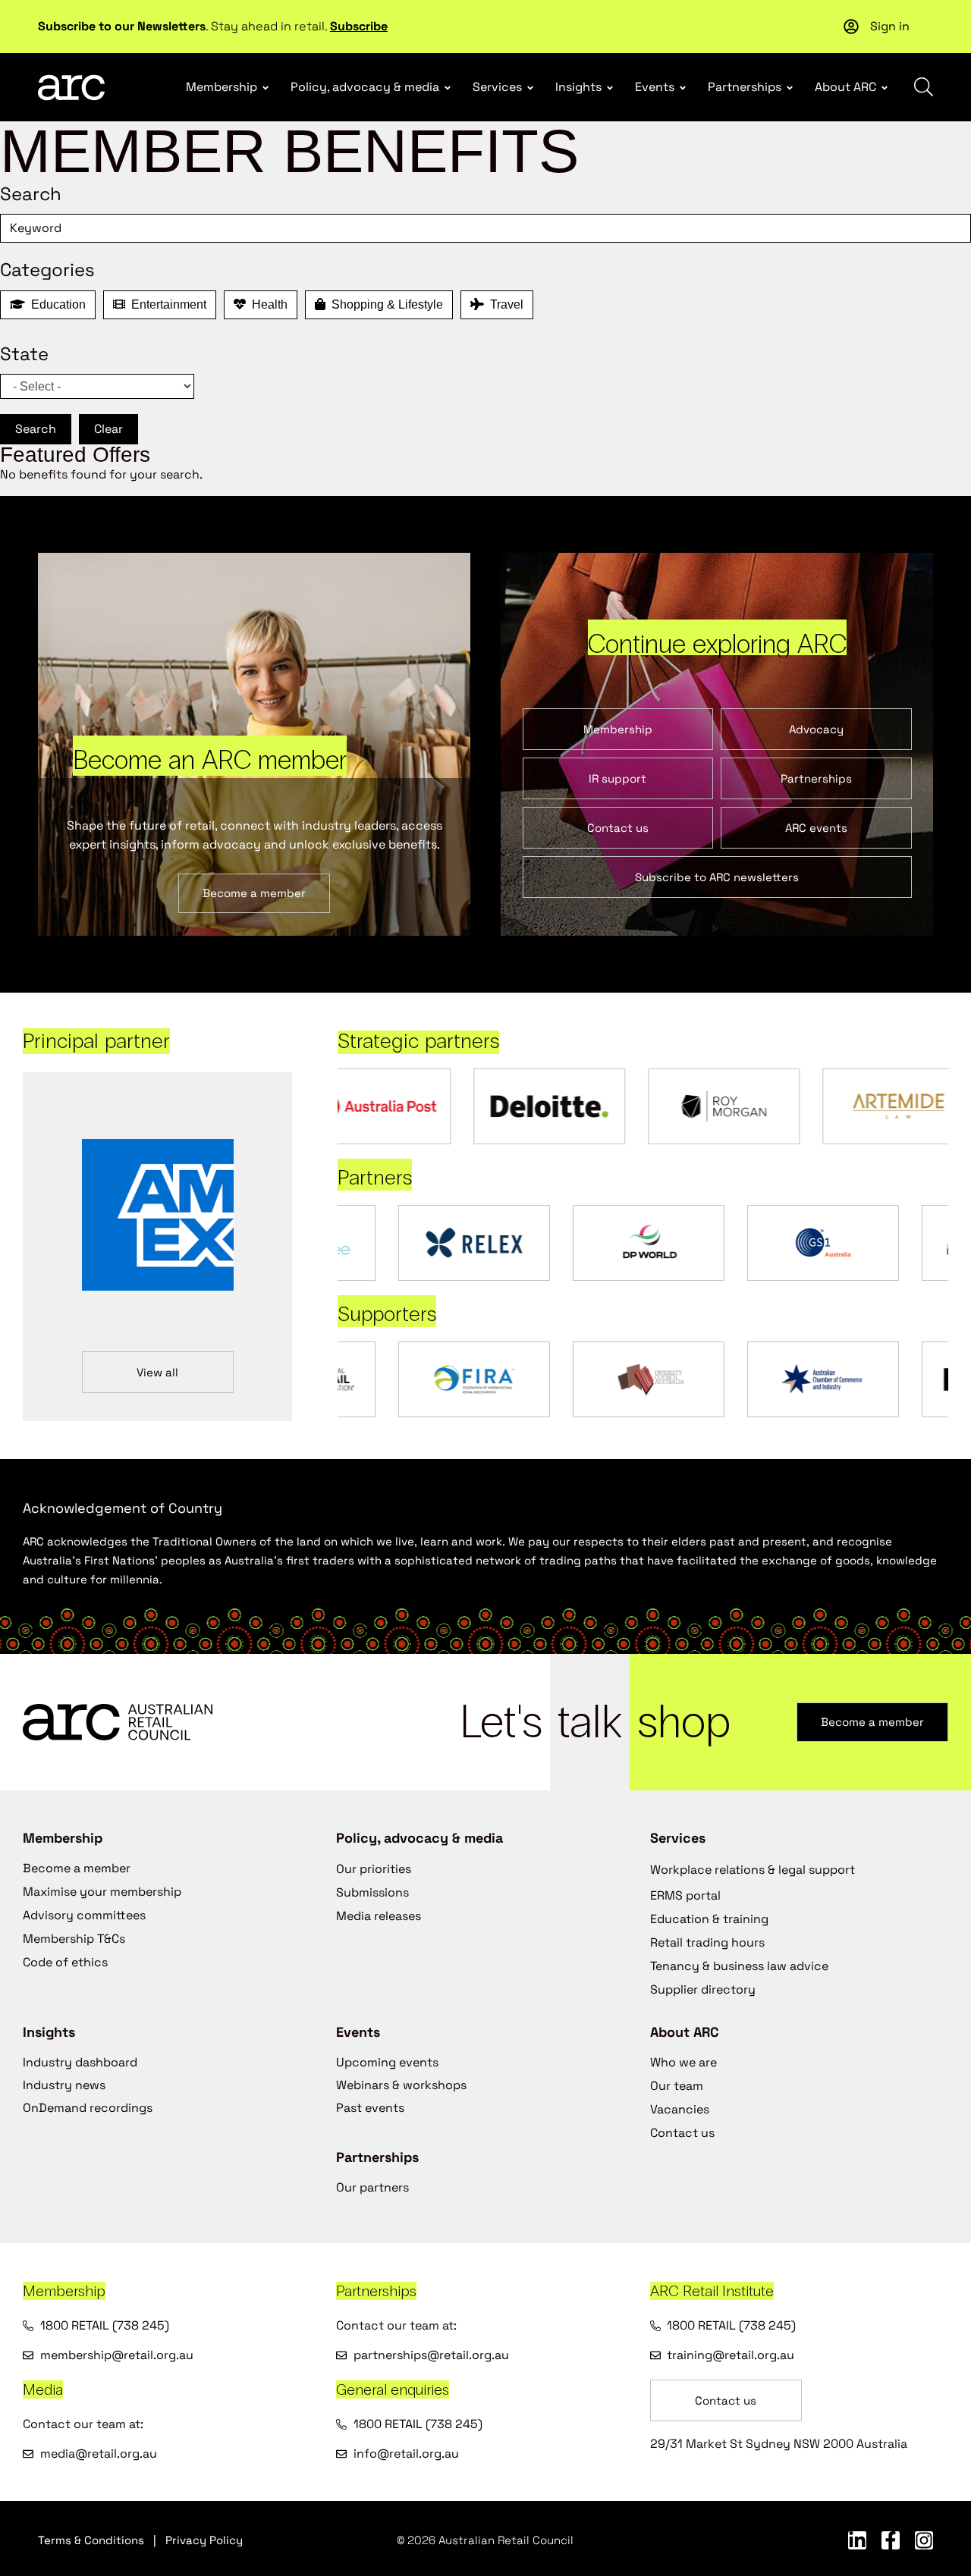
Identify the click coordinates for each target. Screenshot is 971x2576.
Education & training (709, 1919)
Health (267, 304)
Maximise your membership (102, 1892)
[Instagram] (924, 2540)
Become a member (77, 1868)
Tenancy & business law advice (739, 1966)
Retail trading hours (707, 1942)
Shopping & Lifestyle (384, 304)
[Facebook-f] (891, 2540)
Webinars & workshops (401, 2085)
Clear (108, 429)
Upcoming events (387, 2062)
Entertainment (166, 304)
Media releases (379, 1916)
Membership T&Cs (74, 1939)
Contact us (682, 2133)
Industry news (64, 2085)
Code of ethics (65, 1962)
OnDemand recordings (88, 2108)
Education (55, 304)
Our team (677, 2086)
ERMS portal (685, 1895)
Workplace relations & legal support (753, 1870)
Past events (370, 2108)
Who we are (683, 2062)
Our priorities (374, 1869)
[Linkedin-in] (857, 2540)
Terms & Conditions (91, 2540)
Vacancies (680, 2109)
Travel (504, 304)
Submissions (372, 1892)
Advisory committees (84, 1915)
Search (36, 429)
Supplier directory (703, 1989)
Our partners (372, 2187)
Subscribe (359, 26)
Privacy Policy (204, 2540)
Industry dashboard (80, 2062)
